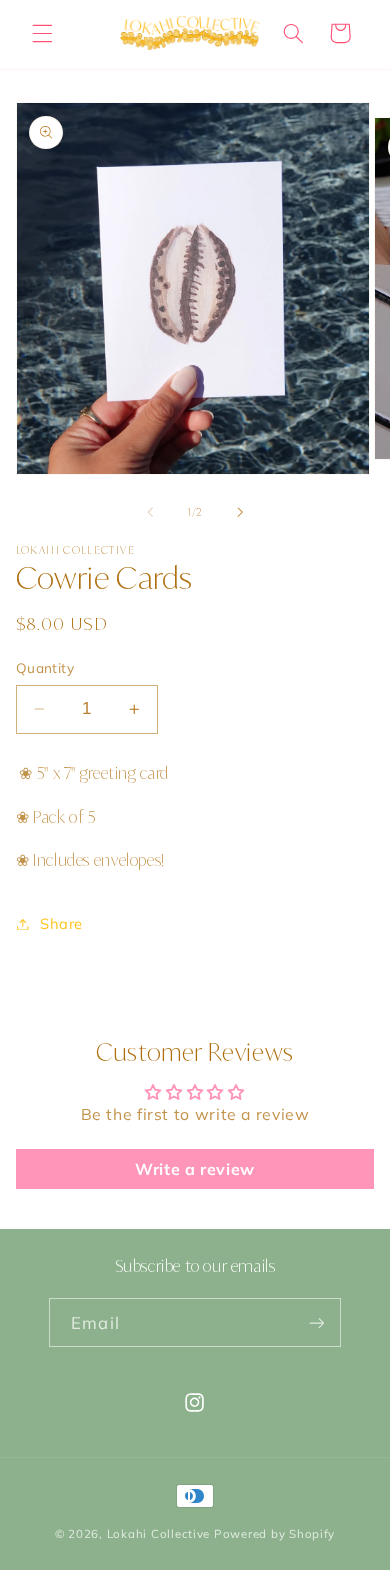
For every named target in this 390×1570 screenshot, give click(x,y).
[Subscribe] (316, 1322)
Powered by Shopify (274, 1533)
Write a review (195, 1169)
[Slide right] (240, 513)
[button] (42, 33)
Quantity (45, 667)
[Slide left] (150, 513)
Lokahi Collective (159, 1533)
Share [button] (61, 923)
